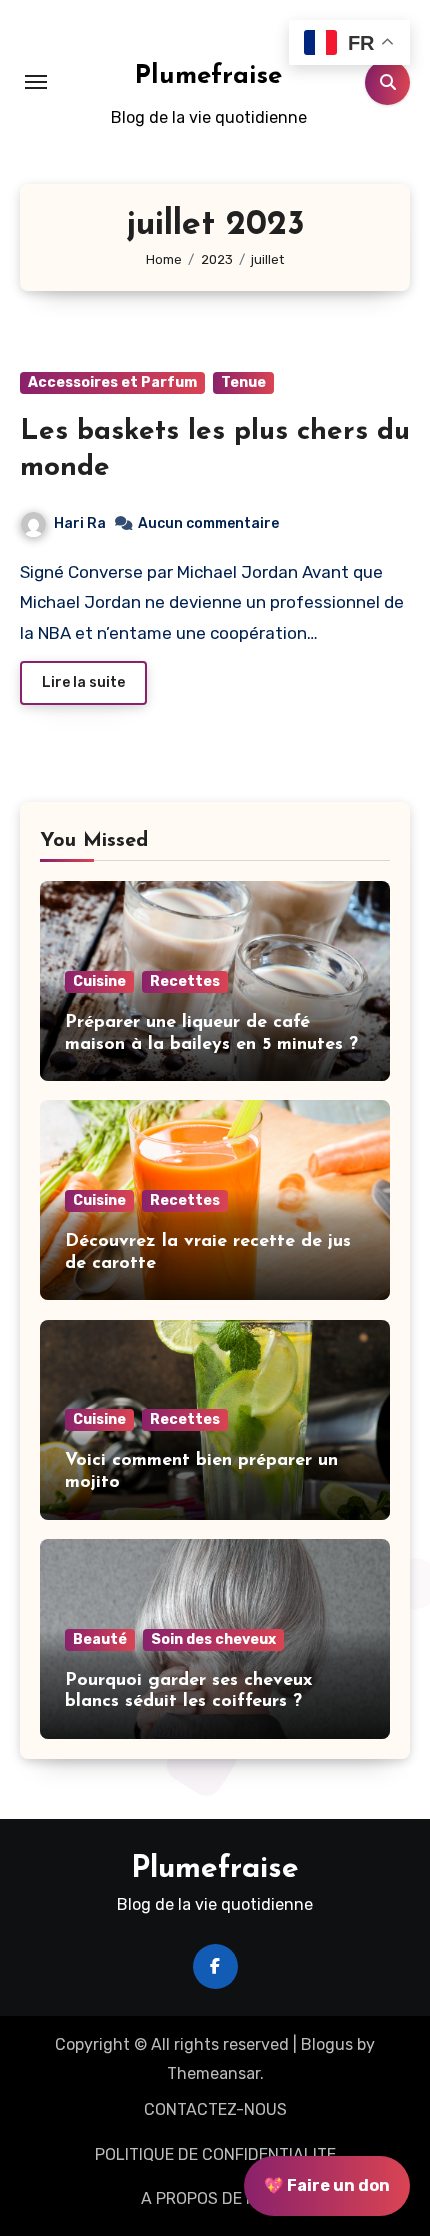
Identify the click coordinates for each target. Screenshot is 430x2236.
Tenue (243, 382)
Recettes (185, 981)
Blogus (327, 2044)
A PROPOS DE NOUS (215, 2198)
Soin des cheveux (213, 1639)
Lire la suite (83, 682)
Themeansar (213, 2073)
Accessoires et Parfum (112, 382)
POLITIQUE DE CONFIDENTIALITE (215, 2154)
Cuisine (99, 981)
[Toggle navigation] (36, 82)
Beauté (100, 1639)
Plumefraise (208, 76)
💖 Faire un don (327, 2185)
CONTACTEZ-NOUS (215, 2109)
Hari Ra (80, 523)
